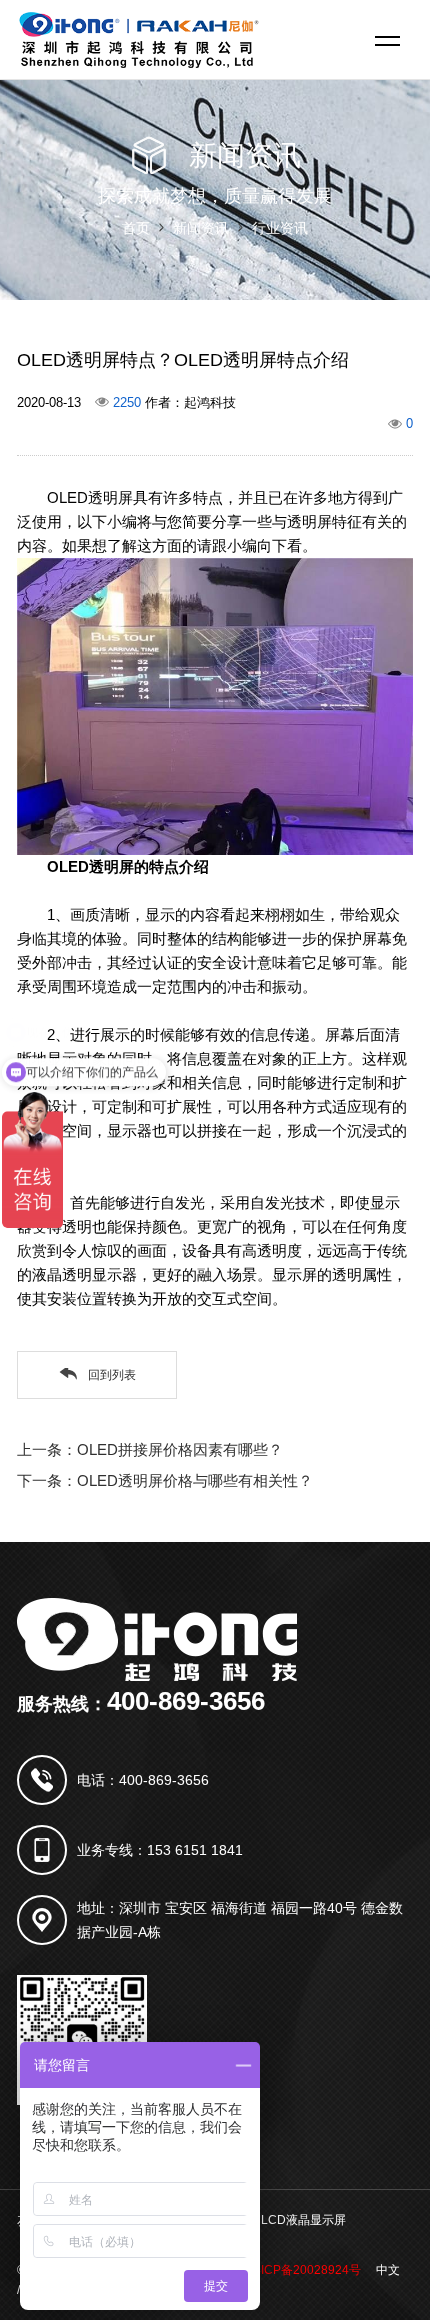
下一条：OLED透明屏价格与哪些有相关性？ (165, 1480)
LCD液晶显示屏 (303, 2220)
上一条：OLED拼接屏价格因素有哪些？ (150, 1449)
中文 (388, 2270)
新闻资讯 (201, 228)
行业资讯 (280, 228)
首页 (136, 228)
